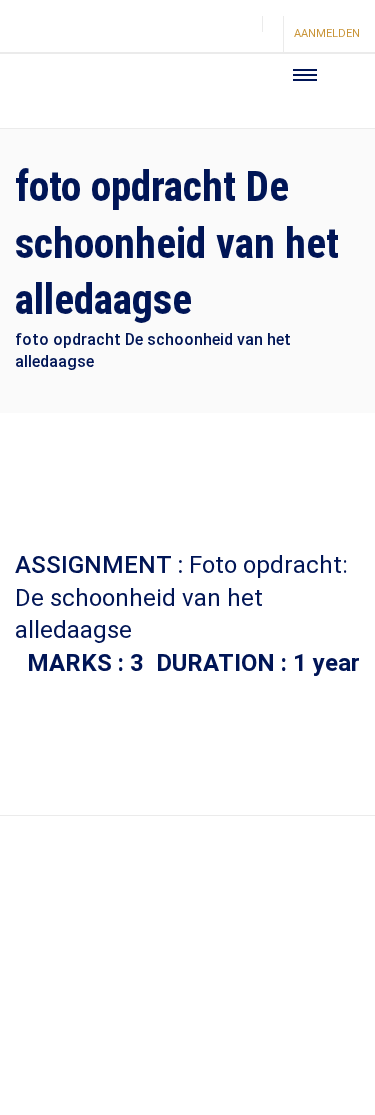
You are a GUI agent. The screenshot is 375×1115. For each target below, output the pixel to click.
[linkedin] (240, 35)
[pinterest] (206, 35)
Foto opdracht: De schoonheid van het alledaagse (181, 597)
